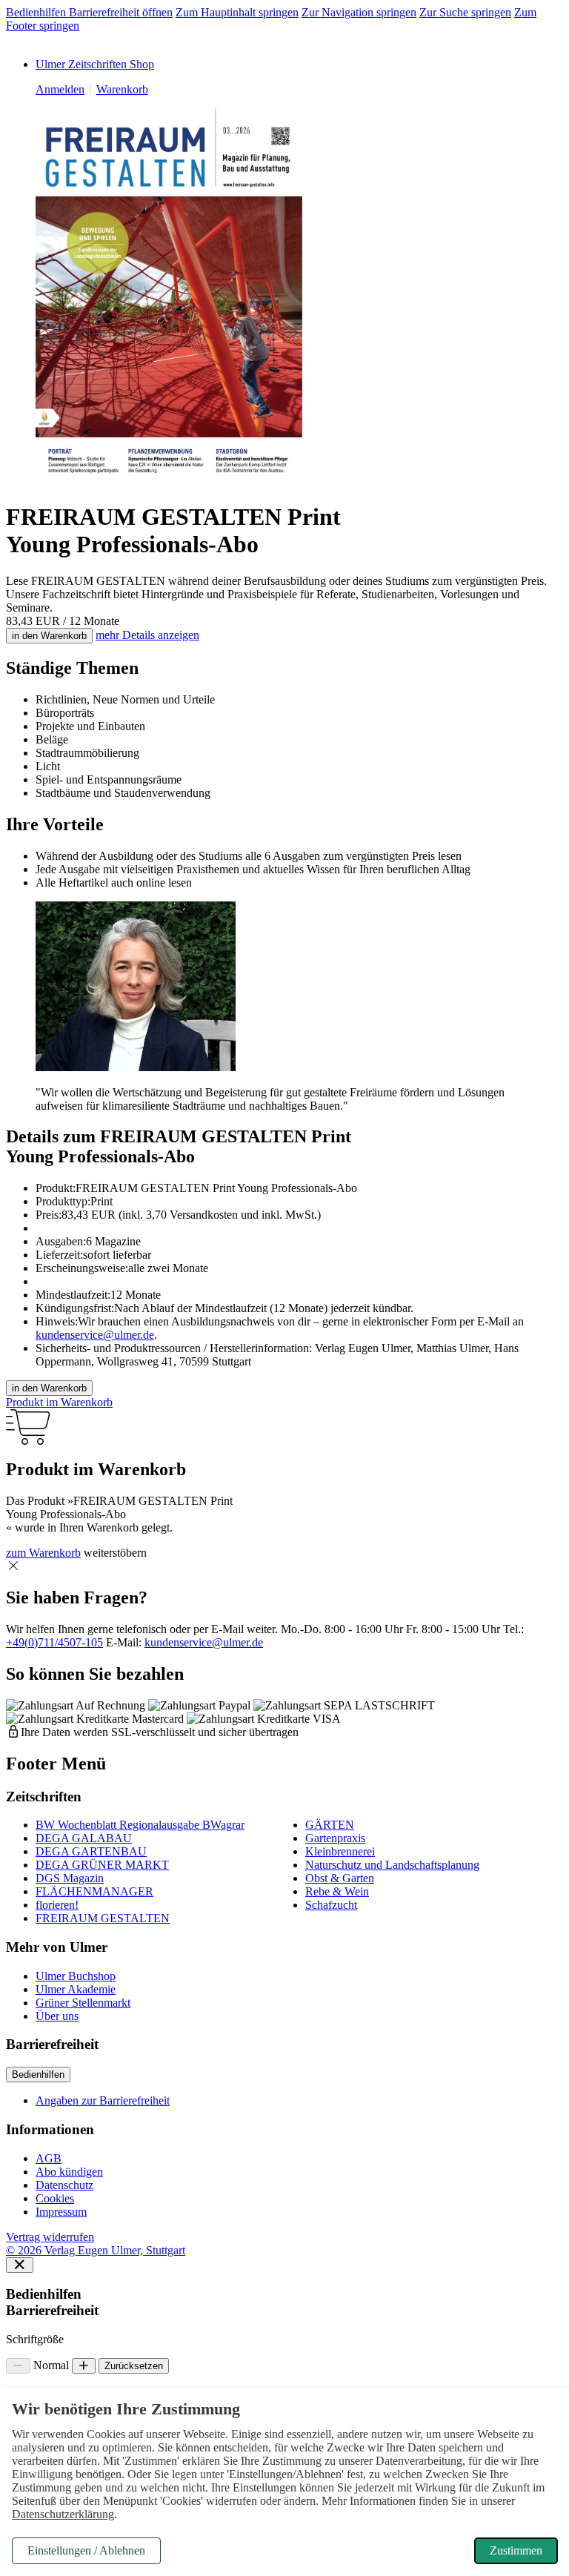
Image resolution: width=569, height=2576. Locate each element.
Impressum (61, 2212)
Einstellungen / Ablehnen (86, 2550)
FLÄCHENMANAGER (94, 1891)
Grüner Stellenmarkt (83, 2003)
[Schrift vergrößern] (84, 2366)
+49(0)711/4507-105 (54, 1642)
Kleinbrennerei (340, 1851)
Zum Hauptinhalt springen (237, 12)
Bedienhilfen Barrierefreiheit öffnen (89, 12)
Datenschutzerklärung (63, 2514)
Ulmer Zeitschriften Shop (95, 64)
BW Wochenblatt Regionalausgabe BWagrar (140, 1825)
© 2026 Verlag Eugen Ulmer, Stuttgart (96, 2250)
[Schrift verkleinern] (18, 2366)
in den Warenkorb (49, 636)
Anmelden (60, 89)
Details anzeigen (147, 635)
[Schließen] (20, 2265)
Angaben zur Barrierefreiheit (103, 2100)
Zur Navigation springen (359, 12)
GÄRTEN (330, 1825)
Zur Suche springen (465, 12)
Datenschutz (64, 2185)
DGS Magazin (70, 1878)
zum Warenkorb (43, 1553)
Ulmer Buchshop (76, 1976)
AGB (49, 2158)
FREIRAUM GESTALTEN (103, 1918)
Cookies (55, 2198)
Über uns (57, 2016)
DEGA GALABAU (84, 1838)
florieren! (57, 1905)
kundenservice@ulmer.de (95, 1335)
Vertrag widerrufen (50, 2237)
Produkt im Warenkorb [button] (59, 1402)
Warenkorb (122, 89)
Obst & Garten (340, 1878)
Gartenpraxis (335, 1838)
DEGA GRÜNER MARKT (102, 1865)
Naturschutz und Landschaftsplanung (392, 1865)
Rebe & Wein (337, 1891)
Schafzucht (331, 1905)
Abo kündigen (69, 2172)
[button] (13, 1566)
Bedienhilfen (38, 2075)
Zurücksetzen (134, 2366)
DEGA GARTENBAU (91, 1851)
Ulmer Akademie (76, 1989)
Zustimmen (516, 2550)
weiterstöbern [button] (115, 1553)
